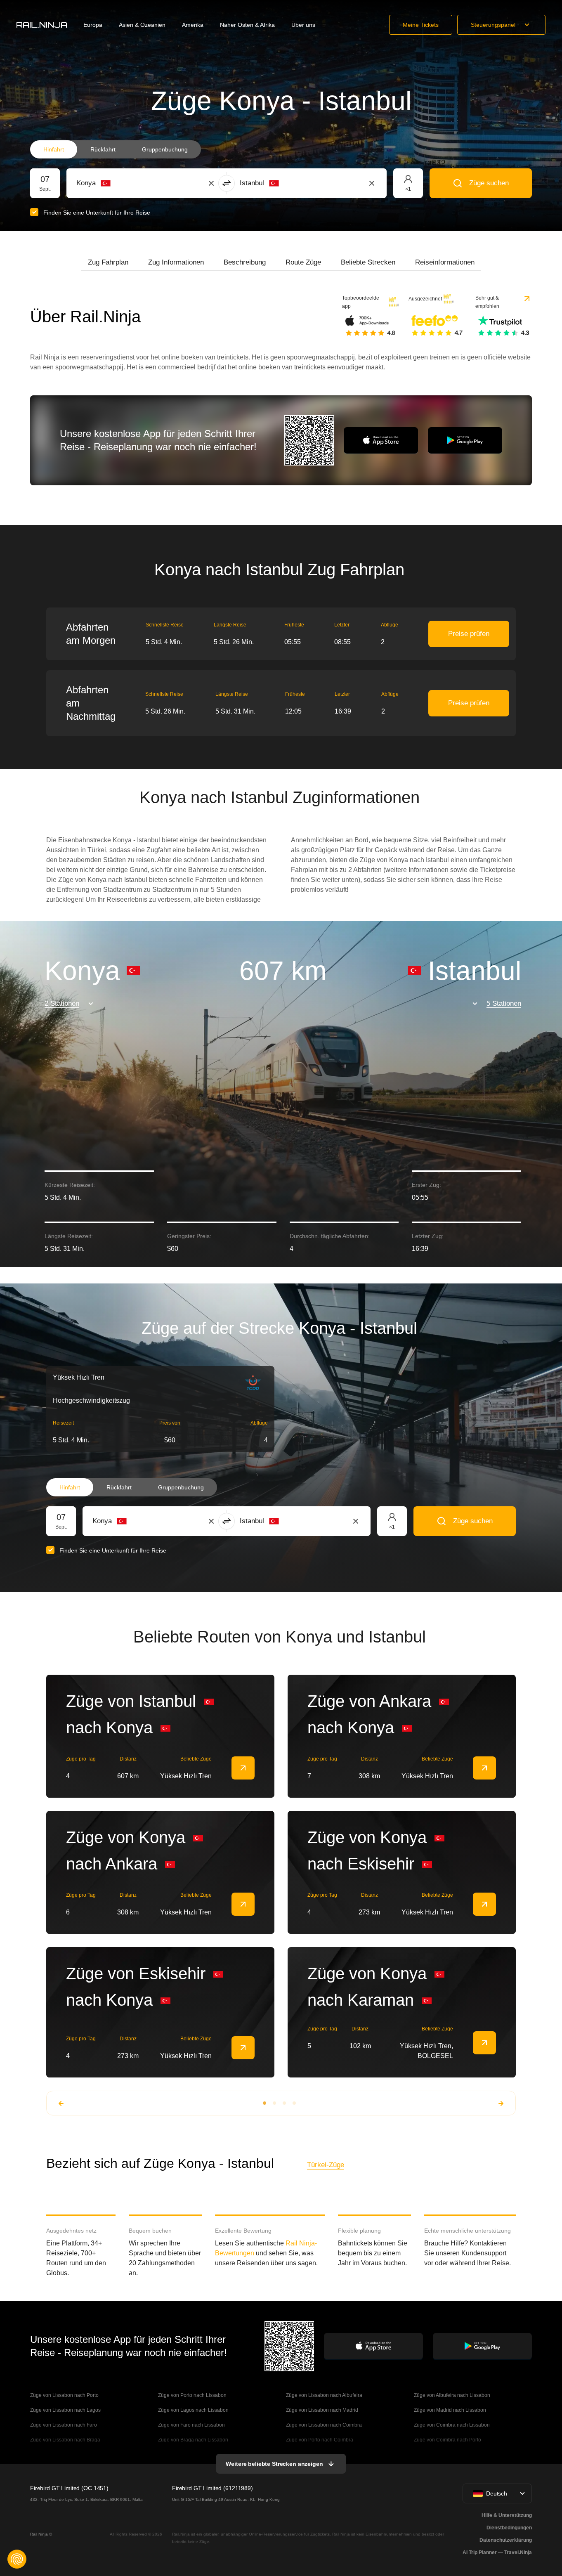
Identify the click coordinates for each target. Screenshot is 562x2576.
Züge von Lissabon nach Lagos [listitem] (65, 2410)
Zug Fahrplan (108, 262)
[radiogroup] (116, 149)
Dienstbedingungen (509, 2528)
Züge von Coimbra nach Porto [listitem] (447, 2440)
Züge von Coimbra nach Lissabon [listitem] (452, 2425)
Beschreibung (245, 262)
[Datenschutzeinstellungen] (17, 2559)
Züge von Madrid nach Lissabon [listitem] (450, 2410)
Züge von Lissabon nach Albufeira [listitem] (324, 2395)
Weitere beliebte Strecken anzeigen (274, 2464)
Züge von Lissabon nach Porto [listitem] (64, 2395)
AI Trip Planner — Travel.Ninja (497, 2552)
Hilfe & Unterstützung (507, 2515)
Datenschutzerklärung (506, 2540)
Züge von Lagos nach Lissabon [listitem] (193, 2410)
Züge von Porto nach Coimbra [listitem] (320, 2440)
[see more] (243, 1768)
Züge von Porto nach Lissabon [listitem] (192, 2395)
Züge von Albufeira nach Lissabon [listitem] (452, 2395)
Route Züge (303, 262)
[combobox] (122, 183)
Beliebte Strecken (368, 262)
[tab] (108, 262)
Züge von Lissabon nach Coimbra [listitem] (324, 2425)
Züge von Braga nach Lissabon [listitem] (193, 2440)
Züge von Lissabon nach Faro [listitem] (64, 2425)
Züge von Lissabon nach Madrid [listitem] (322, 2410)
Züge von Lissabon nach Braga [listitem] (65, 2440)
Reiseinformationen (445, 262)
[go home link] (42, 25)
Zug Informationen (176, 262)
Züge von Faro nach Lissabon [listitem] (191, 2425)
